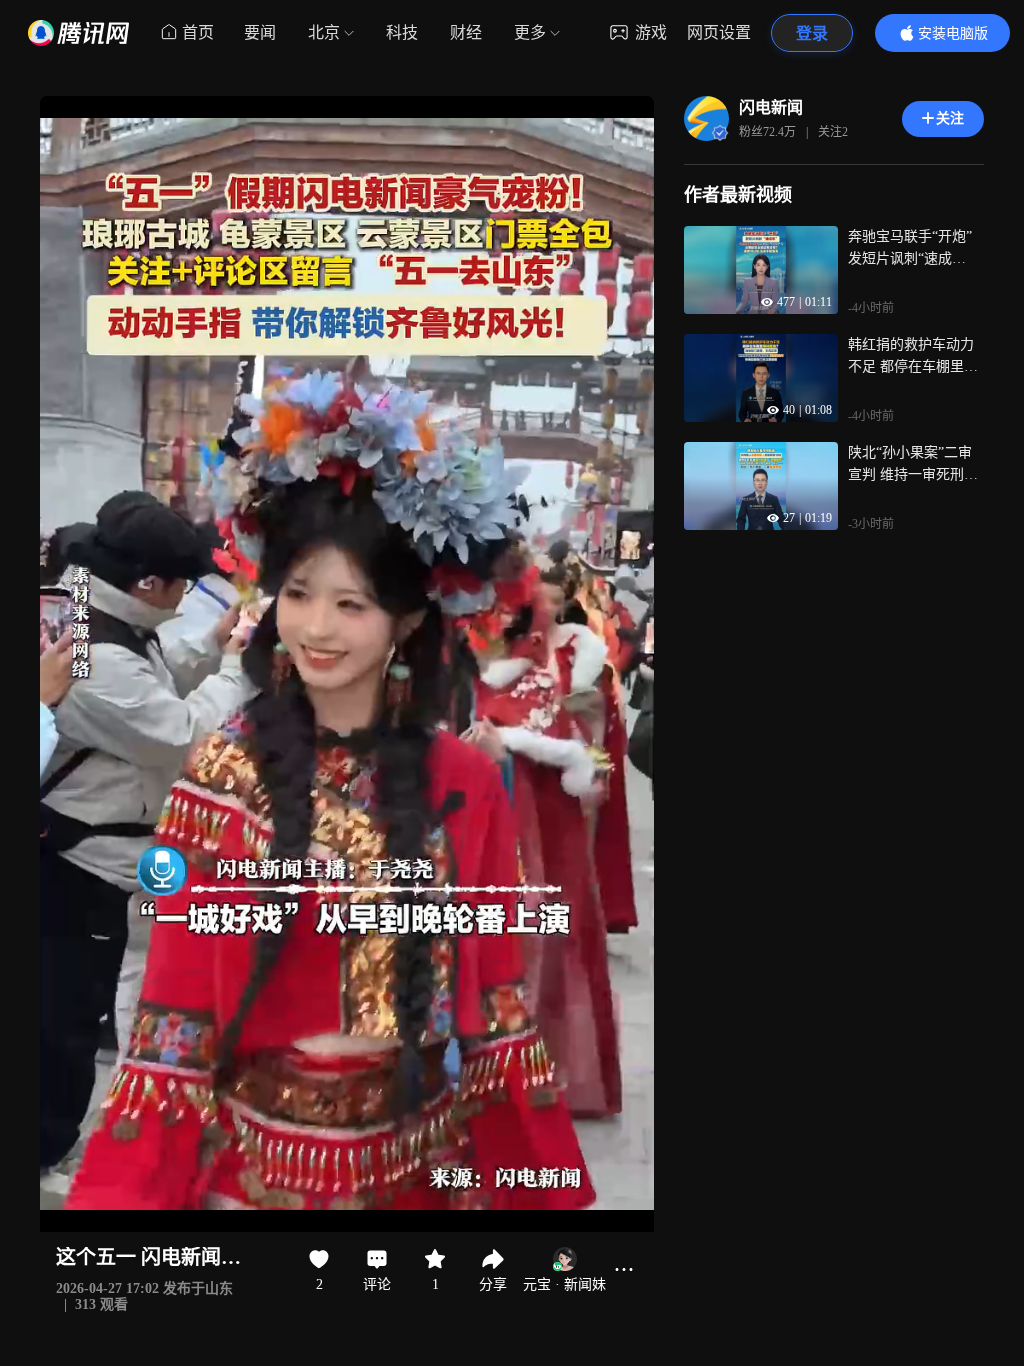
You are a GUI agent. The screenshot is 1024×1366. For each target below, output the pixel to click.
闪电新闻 (771, 107)
